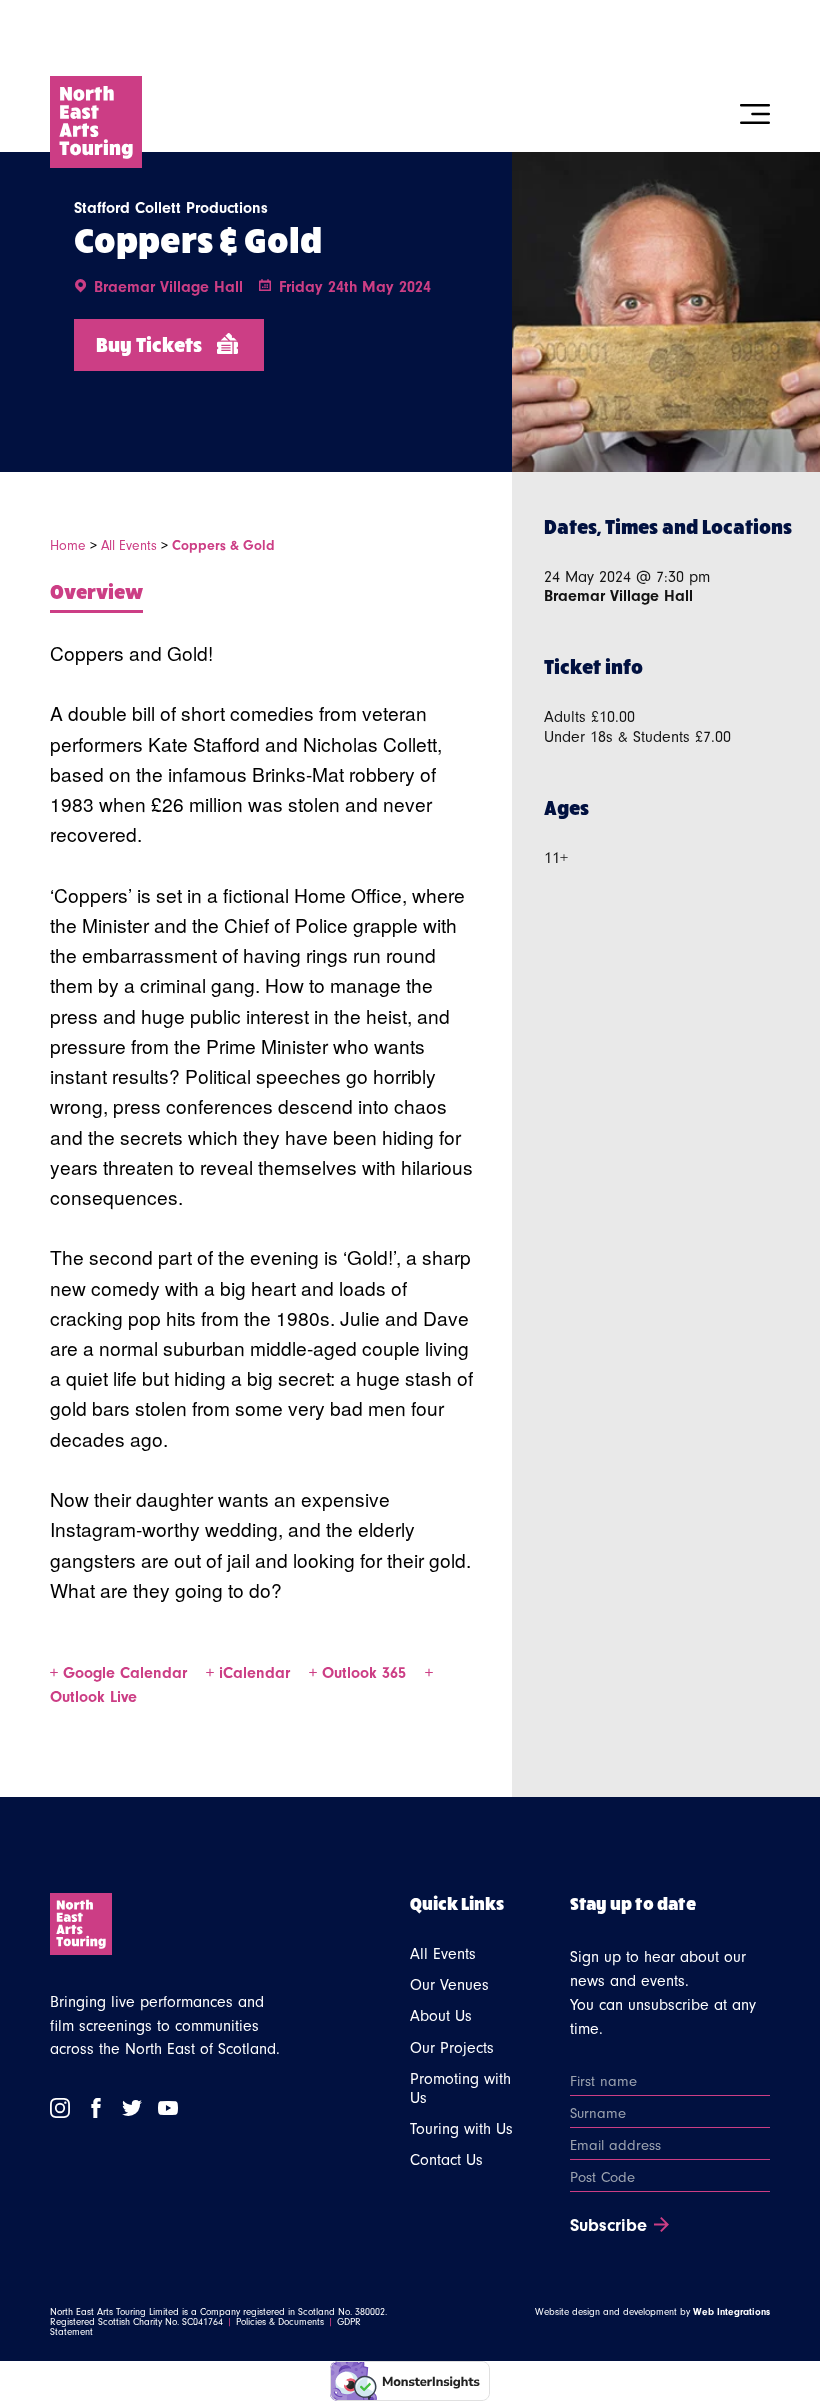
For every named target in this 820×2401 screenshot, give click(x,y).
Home (68, 546)
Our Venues (449, 1985)
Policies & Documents (280, 2322)
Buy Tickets (149, 343)
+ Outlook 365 (360, 1673)
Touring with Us (461, 2129)
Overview (96, 590)
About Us (441, 2016)
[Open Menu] (755, 114)
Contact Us (446, 2160)
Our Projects (452, 2048)
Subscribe (608, 2226)
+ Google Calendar (121, 1673)
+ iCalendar (250, 1673)
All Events (129, 546)
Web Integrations (731, 2312)
